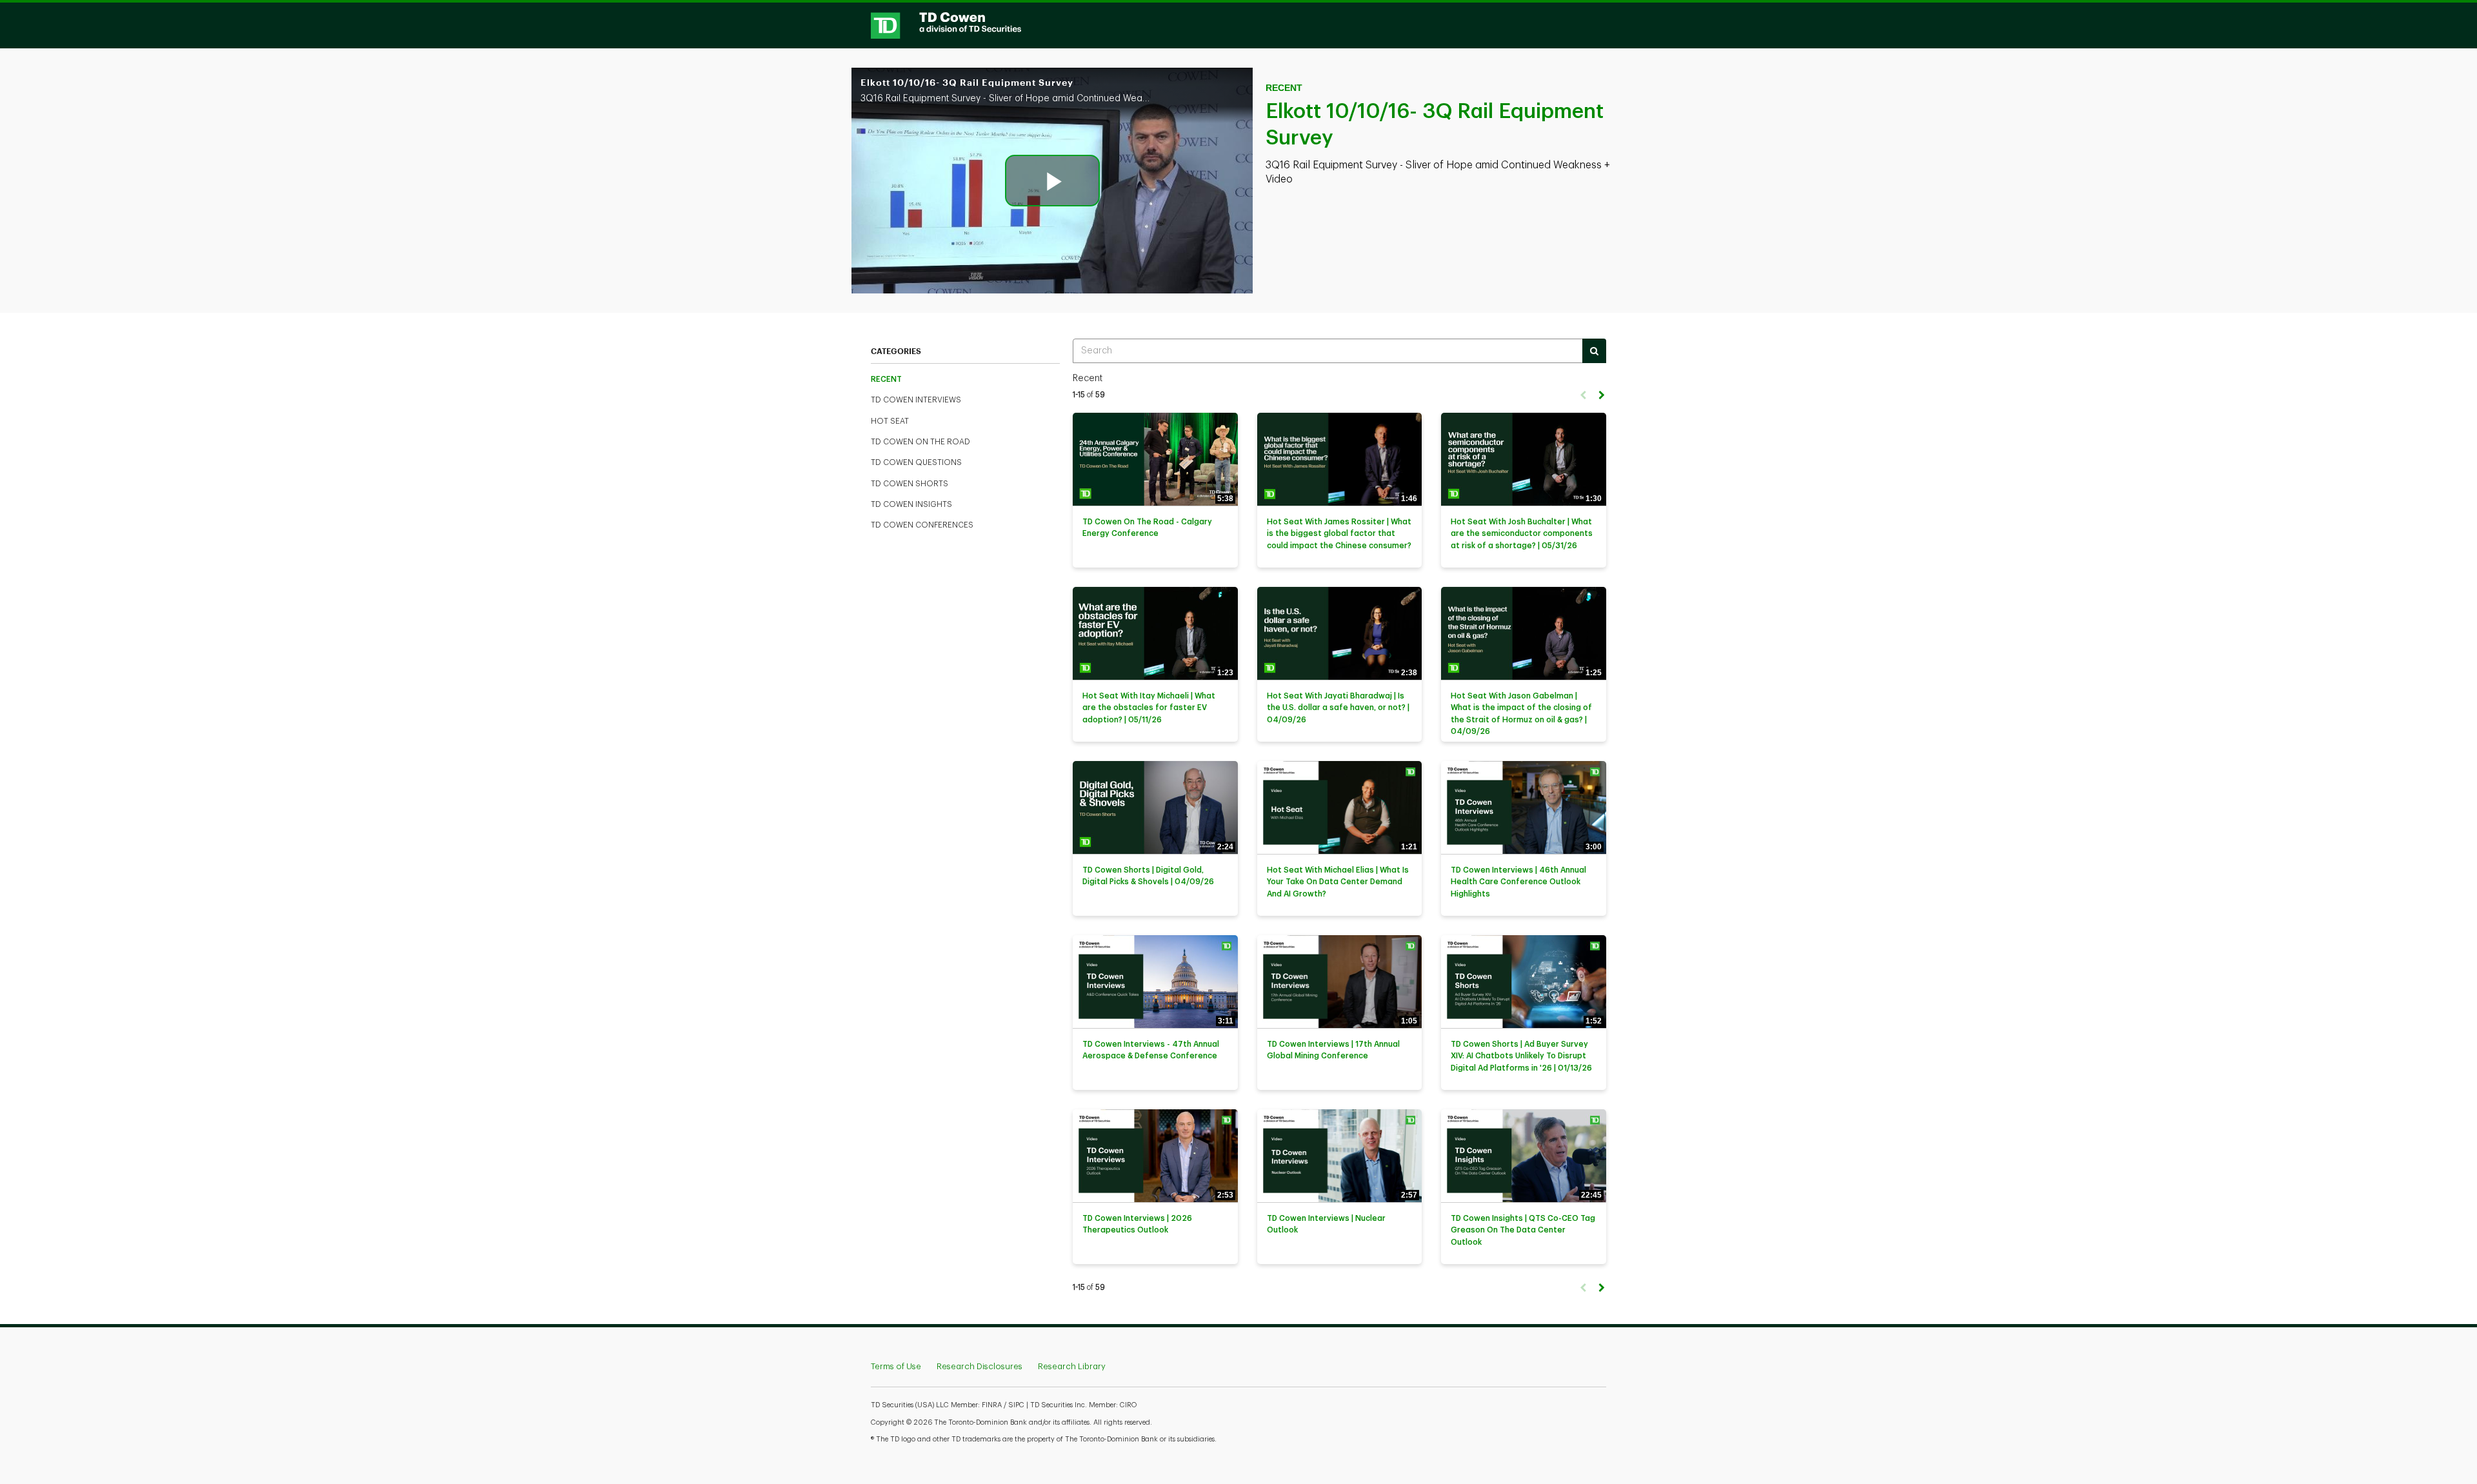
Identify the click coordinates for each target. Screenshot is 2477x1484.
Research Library (1072, 1366)
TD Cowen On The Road (920, 442)
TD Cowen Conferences (922, 525)
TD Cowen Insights (911, 504)
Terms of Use (896, 1366)
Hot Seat (890, 421)
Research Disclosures (980, 1366)
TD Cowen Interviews (916, 400)
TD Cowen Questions (916, 462)
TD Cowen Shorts (910, 484)
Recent (886, 379)
